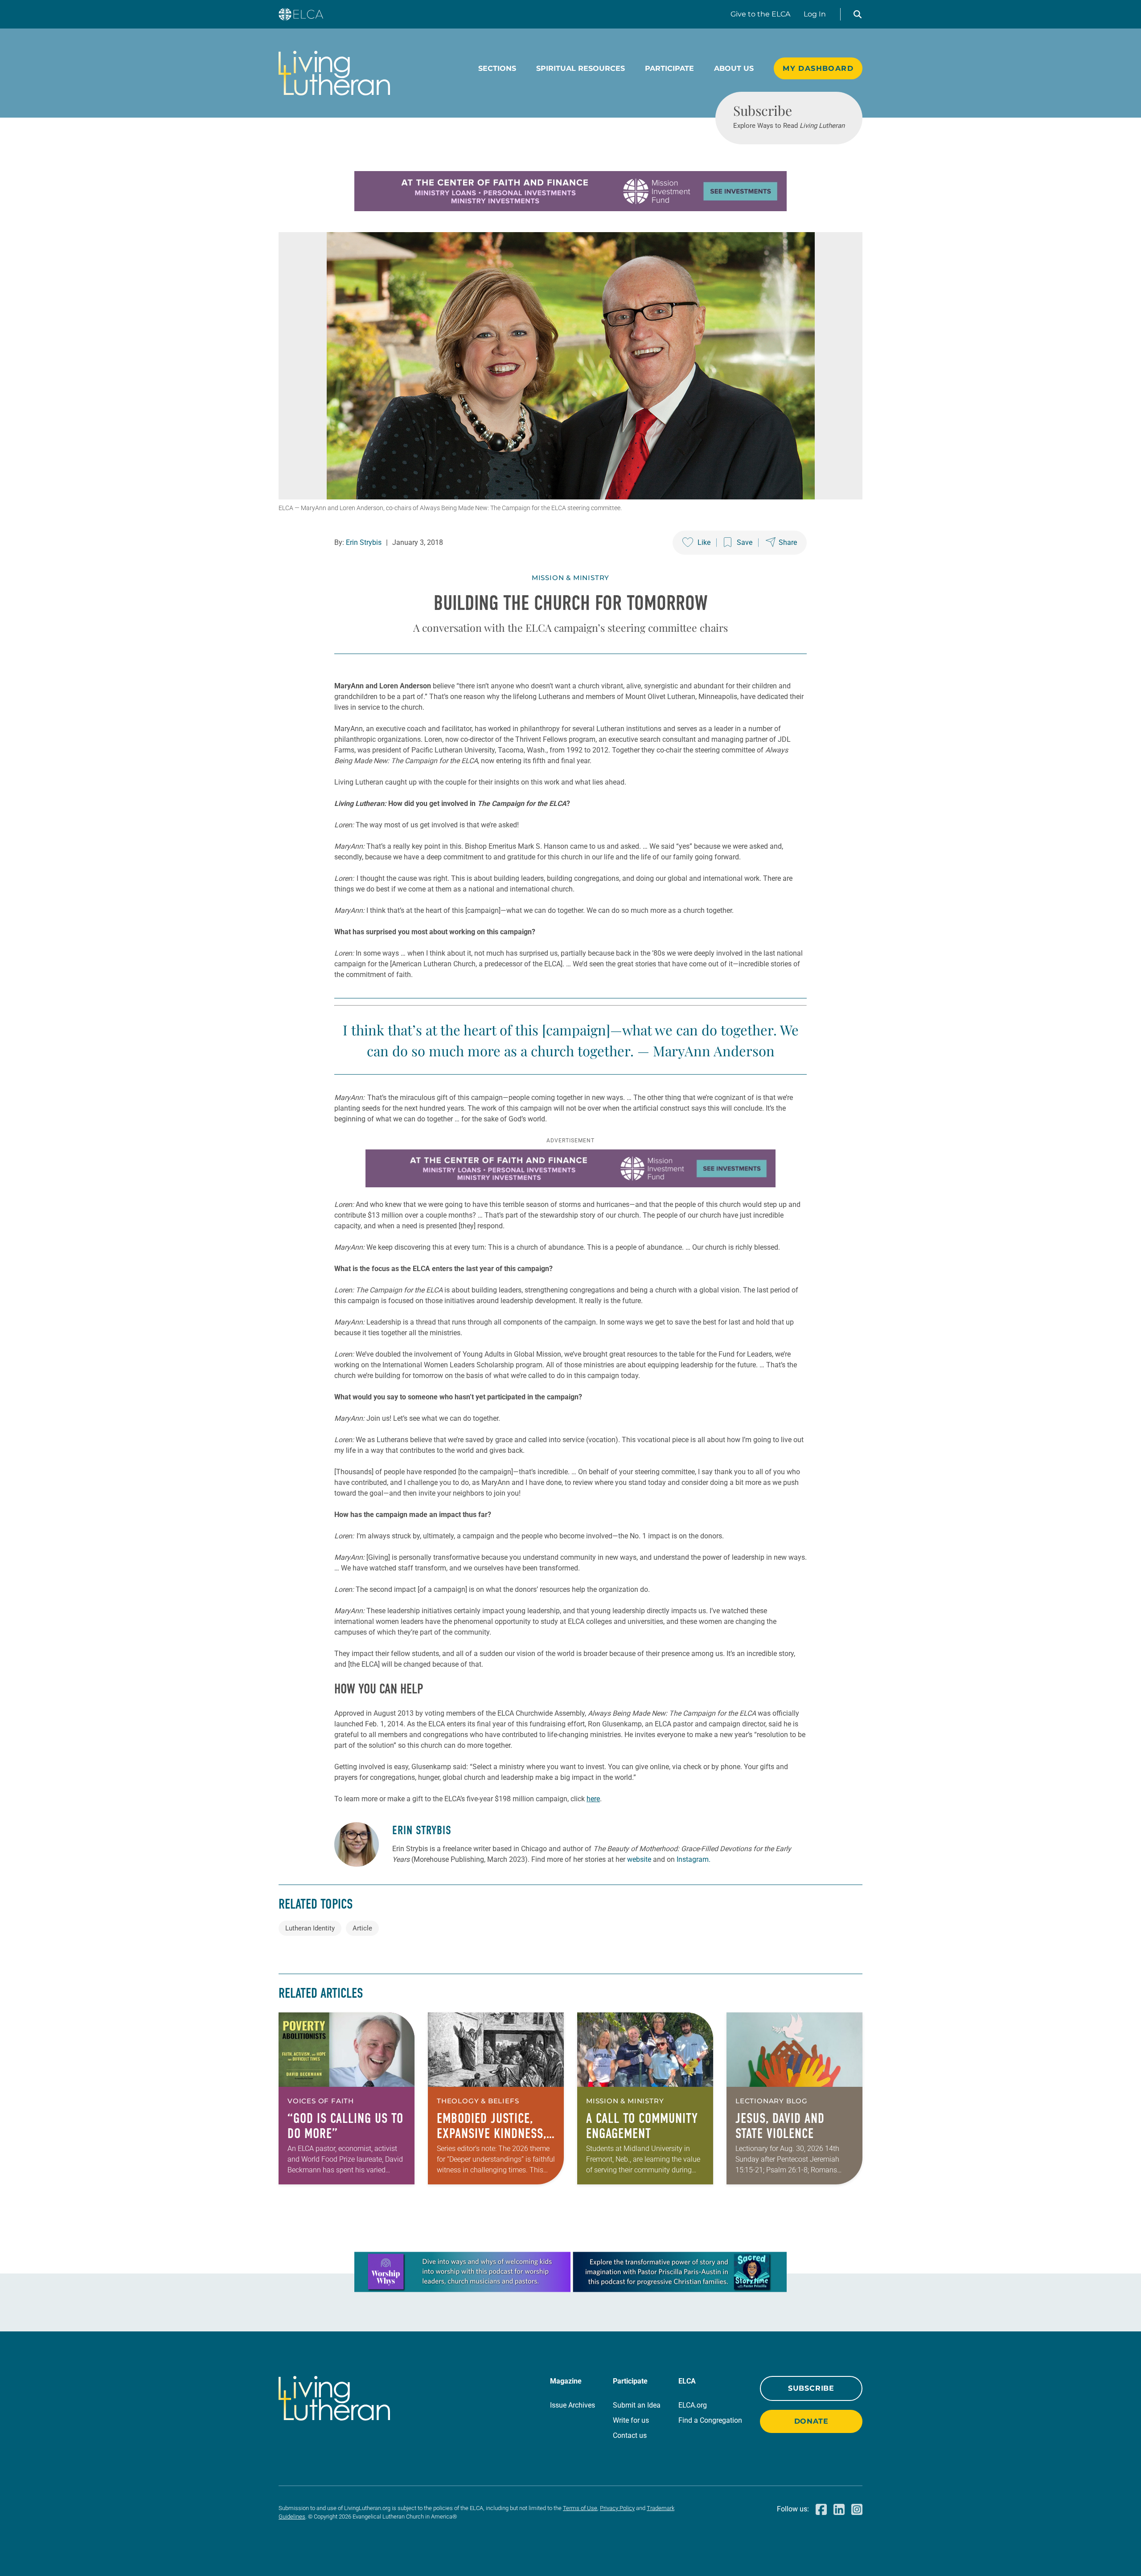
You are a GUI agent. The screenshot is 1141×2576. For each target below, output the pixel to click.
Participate (669, 68)
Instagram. (694, 1859)
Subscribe (811, 2388)
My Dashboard (818, 68)
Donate (811, 2421)
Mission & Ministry (570, 578)
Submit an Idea (637, 2405)
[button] (858, 14)
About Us (734, 68)
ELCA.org (693, 2405)
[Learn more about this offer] (570, 209)
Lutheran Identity (310, 1928)
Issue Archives (573, 2405)
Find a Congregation (710, 2420)
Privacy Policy (617, 2508)
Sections (497, 68)
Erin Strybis (364, 542)
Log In (815, 14)
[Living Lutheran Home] (334, 73)
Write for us (631, 2420)
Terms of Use (580, 2508)
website (639, 1859)
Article (362, 1928)
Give (760, 14)
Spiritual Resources (581, 68)
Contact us (630, 2435)
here (593, 1799)
